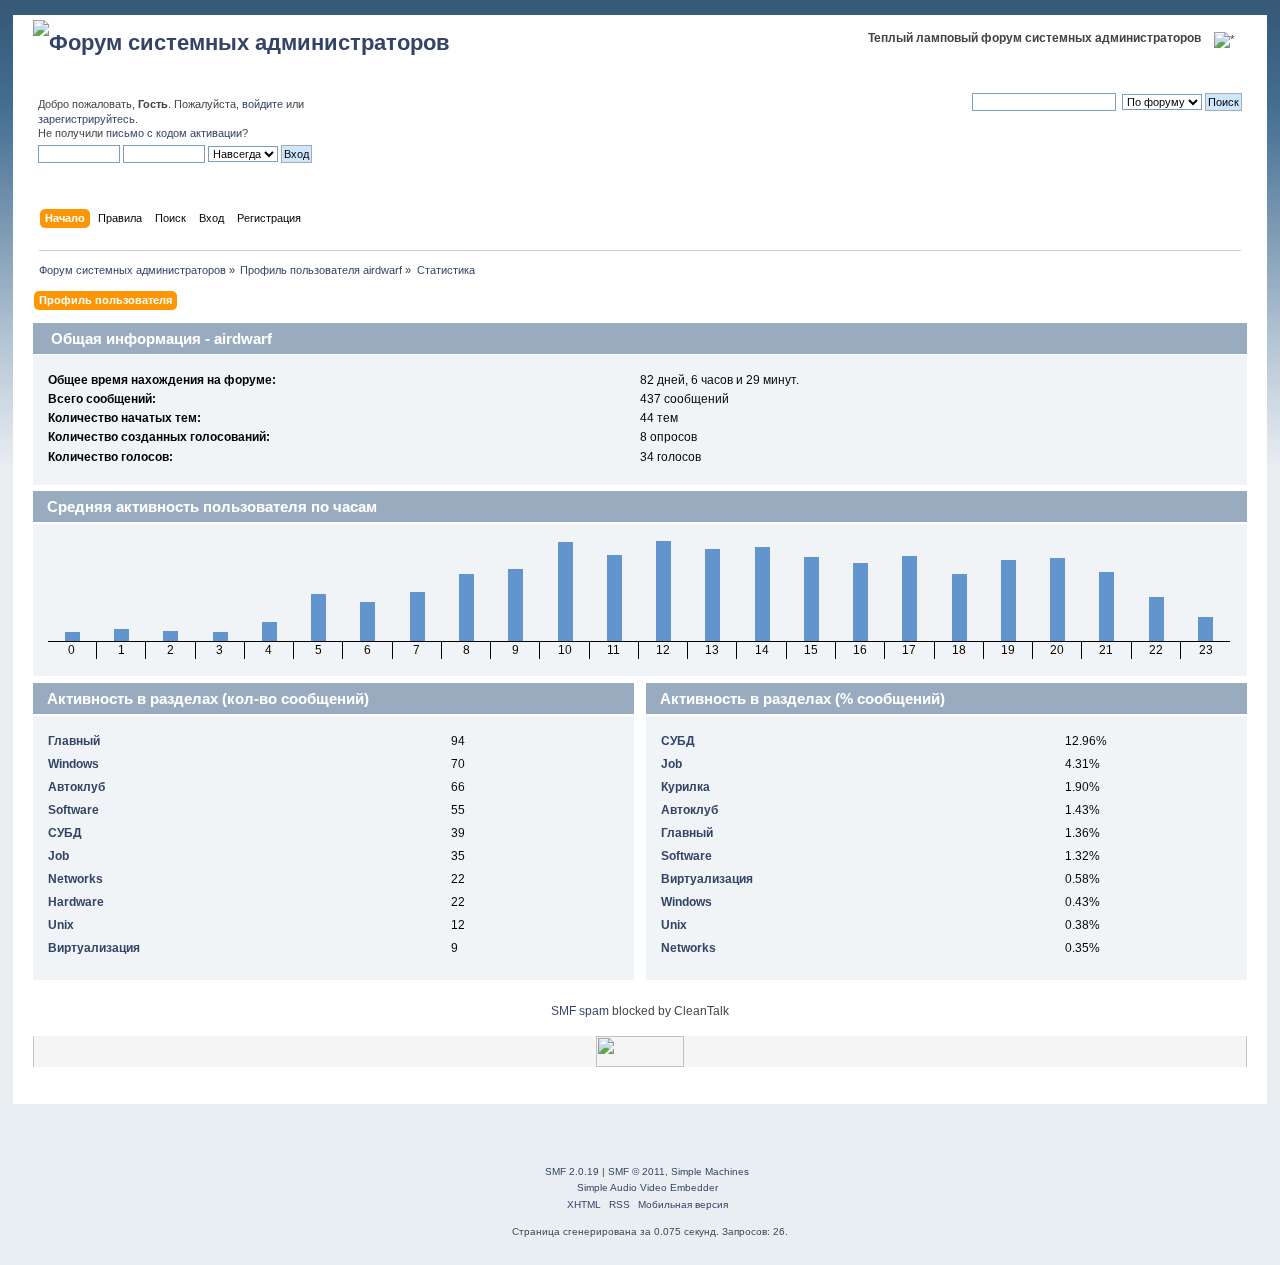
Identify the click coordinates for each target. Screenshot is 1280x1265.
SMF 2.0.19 (572, 1171)
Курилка (685, 787)
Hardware (76, 902)
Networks (75, 879)
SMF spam (580, 1011)
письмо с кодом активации (174, 133)
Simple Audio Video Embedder (647, 1187)
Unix (61, 925)
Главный (74, 741)
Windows (73, 764)
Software (73, 810)
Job (58, 856)
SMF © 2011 (636, 1171)
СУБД (65, 833)
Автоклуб (76, 787)
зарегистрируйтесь (86, 119)
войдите (262, 104)
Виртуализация (94, 948)
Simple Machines (710, 1171)
